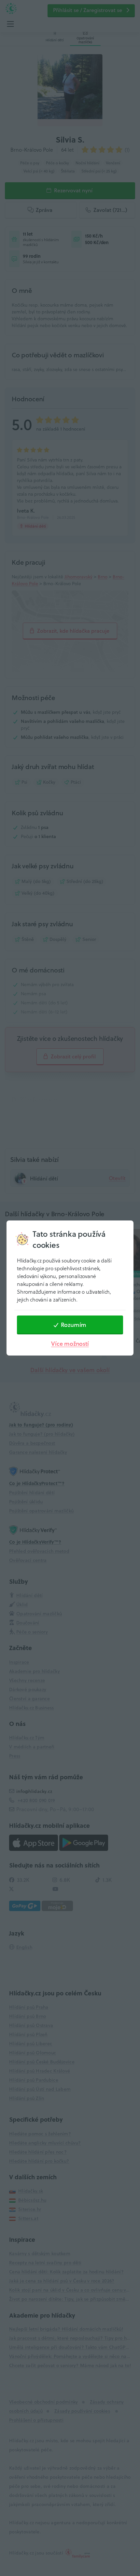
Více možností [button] (70, 1344)
